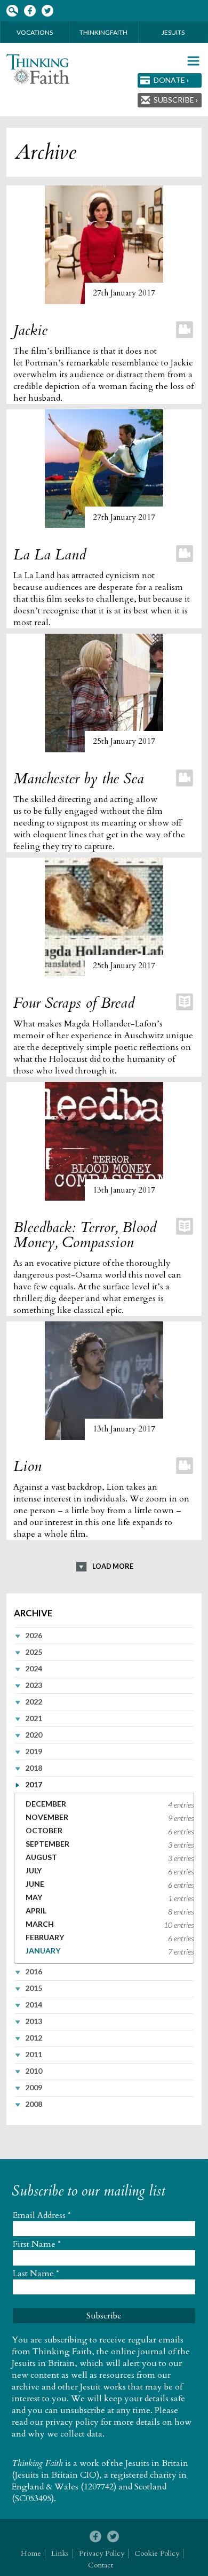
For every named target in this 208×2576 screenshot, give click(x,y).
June (35, 1884)
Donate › (171, 80)
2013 (34, 2021)
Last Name (36, 2274)
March (40, 1924)
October (44, 1830)
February (45, 1937)
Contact (101, 2565)
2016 (34, 1971)
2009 (34, 2087)
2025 (34, 1652)
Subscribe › (176, 100)
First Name (37, 2244)
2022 (34, 1702)
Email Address (42, 2215)
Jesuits (173, 32)
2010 (34, 2071)
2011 (34, 2054)
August (41, 1857)
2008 (34, 2104)
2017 (34, 1784)
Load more (113, 1566)
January (43, 1951)
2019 (34, 1751)
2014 (34, 2005)
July (34, 1870)
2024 (34, 1668)
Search (12, 11)
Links (60, 2553)
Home (31, 2553)
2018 (34, 1768)
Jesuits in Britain (157, 2463)
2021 (34, 1718)
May (34, 1897)
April (36, 1910)
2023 (34, 1685)
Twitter (47, 11)
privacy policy (72, 2422)
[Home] (38, 69)
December (46, 1804)
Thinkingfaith (103, 32)
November (47, 1817)
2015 (34, 1988)
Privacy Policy (102, 2553)
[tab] (104, 1635)
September (47, 1844)
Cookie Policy (157, 2553)
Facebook (30, 11)
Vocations (35, 32)
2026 (34, 1635)
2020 (34, 1735)
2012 (34, 2038)
